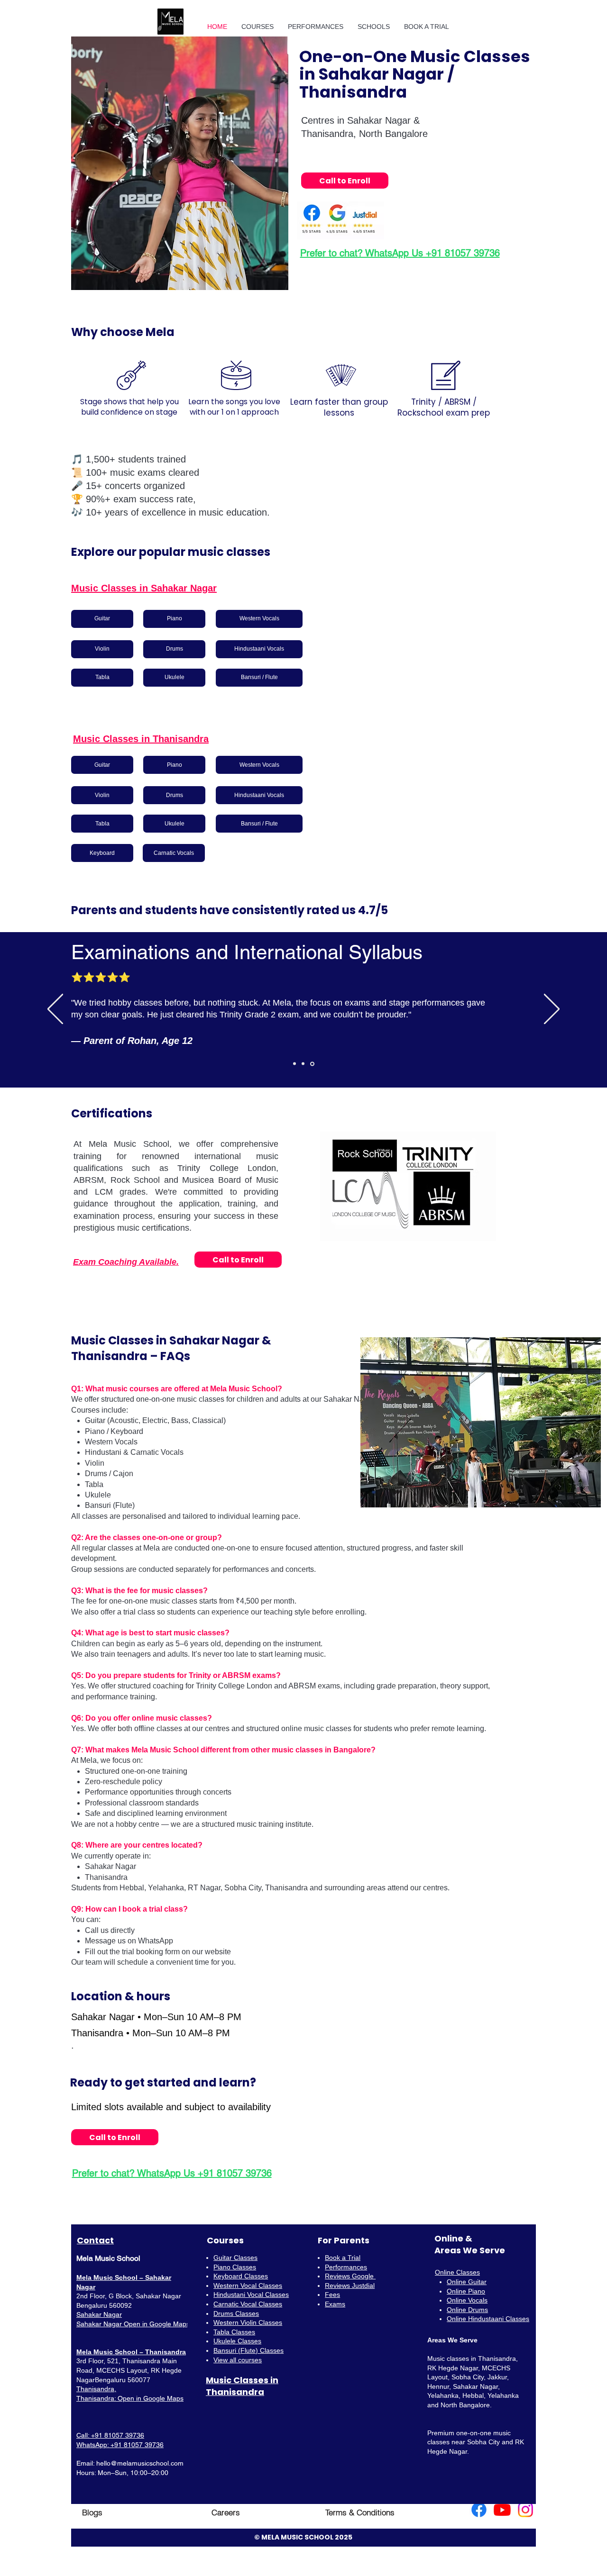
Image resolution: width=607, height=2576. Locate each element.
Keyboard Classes (241, 2276)
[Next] (552, 1010)
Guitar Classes (235, 2258)
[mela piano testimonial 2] (313, 1064)
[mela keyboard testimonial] (304, 1064)
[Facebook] (479, 2510)
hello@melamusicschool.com (140, 2463)
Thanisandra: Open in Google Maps (130, 2398)
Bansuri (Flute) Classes (248, 2350)
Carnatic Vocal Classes (248, 2304)
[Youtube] (502, 2510)
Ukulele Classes (237, 2341)
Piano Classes (235, 2267)
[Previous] (55, 1010)
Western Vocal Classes (248, 2286)
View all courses (238, 2360)
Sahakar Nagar (99, 2314)
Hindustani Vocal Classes (251, 2295)
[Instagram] (525, 2510)
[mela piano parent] (295, 1064)
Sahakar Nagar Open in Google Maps (133, 2324)
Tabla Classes (234, 2332)
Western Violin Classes (248, 2322)
